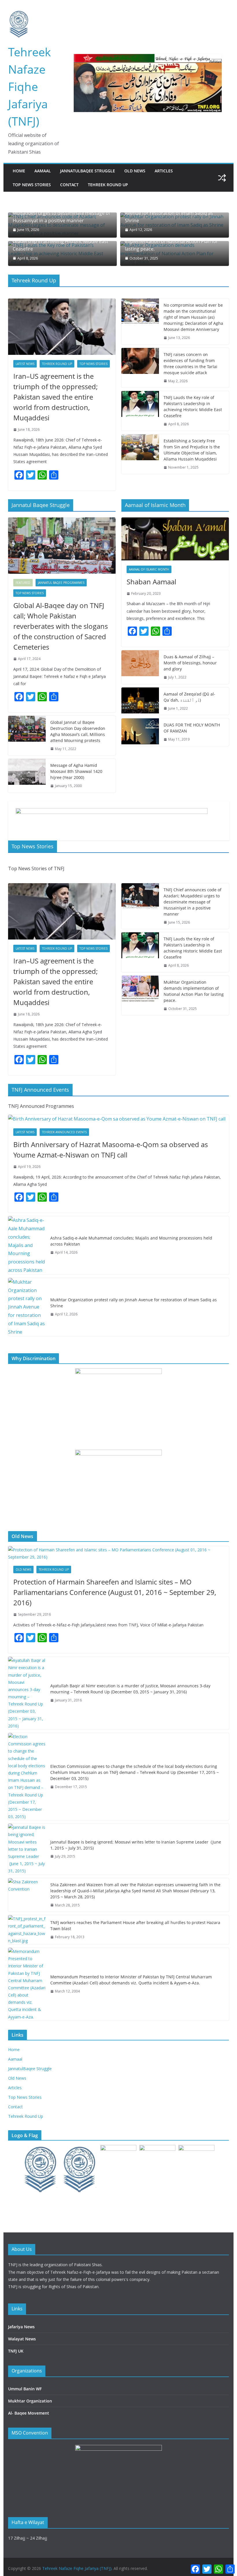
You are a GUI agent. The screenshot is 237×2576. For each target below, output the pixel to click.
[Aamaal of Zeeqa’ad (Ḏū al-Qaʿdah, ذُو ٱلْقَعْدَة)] (140, 701)
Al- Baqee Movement (29, 2413)
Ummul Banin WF (25, 2389)
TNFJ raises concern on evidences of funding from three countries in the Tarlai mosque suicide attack (190, 364)
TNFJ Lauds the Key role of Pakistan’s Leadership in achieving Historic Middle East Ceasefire (61, 242)
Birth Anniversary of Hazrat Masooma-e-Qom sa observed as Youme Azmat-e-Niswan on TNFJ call (111, 1150)
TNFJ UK (16, 2351)
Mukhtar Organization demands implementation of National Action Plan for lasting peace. (172, 242)
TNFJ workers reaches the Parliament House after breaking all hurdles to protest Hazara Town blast (135, 1926)
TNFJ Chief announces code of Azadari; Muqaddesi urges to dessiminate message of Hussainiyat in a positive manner (61, 213)
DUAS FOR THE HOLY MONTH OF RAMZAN (192, 728)
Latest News (25, 364)
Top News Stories (32, 185)
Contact (69, 185)
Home (19, 171)
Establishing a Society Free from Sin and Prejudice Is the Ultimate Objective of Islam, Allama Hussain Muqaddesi (192, 450)
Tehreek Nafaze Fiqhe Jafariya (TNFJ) (29, 86)
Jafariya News (21, 2327)
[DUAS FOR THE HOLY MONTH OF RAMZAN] (140, 732)
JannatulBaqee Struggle (88, 171)
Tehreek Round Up (108, 185)
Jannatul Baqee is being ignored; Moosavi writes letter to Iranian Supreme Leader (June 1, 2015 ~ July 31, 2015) (136, 1845)
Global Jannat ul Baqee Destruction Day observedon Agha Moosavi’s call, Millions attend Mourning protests (78, 731)
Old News (135, 171)
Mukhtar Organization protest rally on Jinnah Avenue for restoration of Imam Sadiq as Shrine (173, 213)
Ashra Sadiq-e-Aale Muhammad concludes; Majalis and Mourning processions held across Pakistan (131, 1241)
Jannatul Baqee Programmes (61, 583)
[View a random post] (222, 178)
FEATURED (23, 583)
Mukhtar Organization (30, 2401)
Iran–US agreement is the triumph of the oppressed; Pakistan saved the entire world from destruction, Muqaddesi (55, 397)
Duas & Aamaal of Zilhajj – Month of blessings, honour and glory (190, 663)
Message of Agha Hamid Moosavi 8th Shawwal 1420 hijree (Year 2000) (76, 771)
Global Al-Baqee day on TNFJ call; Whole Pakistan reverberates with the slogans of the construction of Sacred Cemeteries (61, 626)
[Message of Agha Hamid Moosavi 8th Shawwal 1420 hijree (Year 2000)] (27, 776)
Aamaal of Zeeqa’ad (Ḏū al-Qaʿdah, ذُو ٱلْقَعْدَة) (189, 697)
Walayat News (22, 2339)
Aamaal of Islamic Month (149, 569)
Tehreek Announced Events (64, 1132)
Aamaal (43, 171)
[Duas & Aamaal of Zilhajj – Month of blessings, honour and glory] (140, 667)
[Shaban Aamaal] (175, 539)
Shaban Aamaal (151, 582)
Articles (164, 171)
